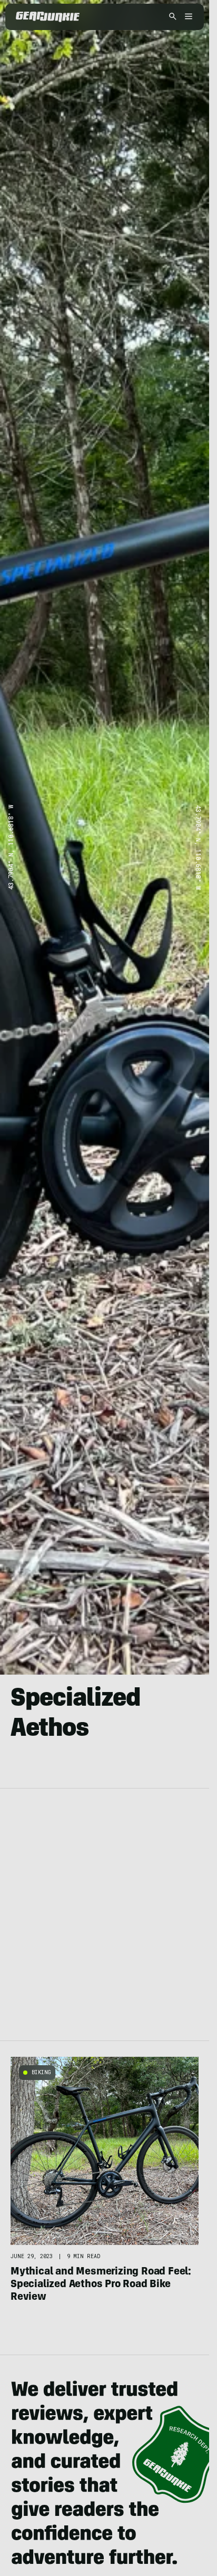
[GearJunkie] (48, 17)
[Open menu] (187, 17)
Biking (41, 2072)
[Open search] (173, 17)
